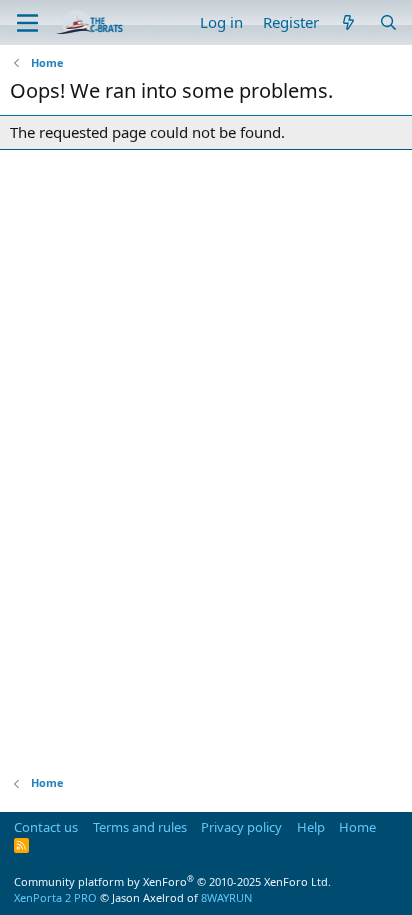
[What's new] (348, 22)
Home (357, 827)
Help (311, 827)
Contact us (46, 827)
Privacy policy (241, 827)
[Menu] (27, 23)
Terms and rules (140, 827)
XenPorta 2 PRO (55, 897)
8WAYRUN (226, 897)
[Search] (388, 22)
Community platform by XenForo (172, 881)
